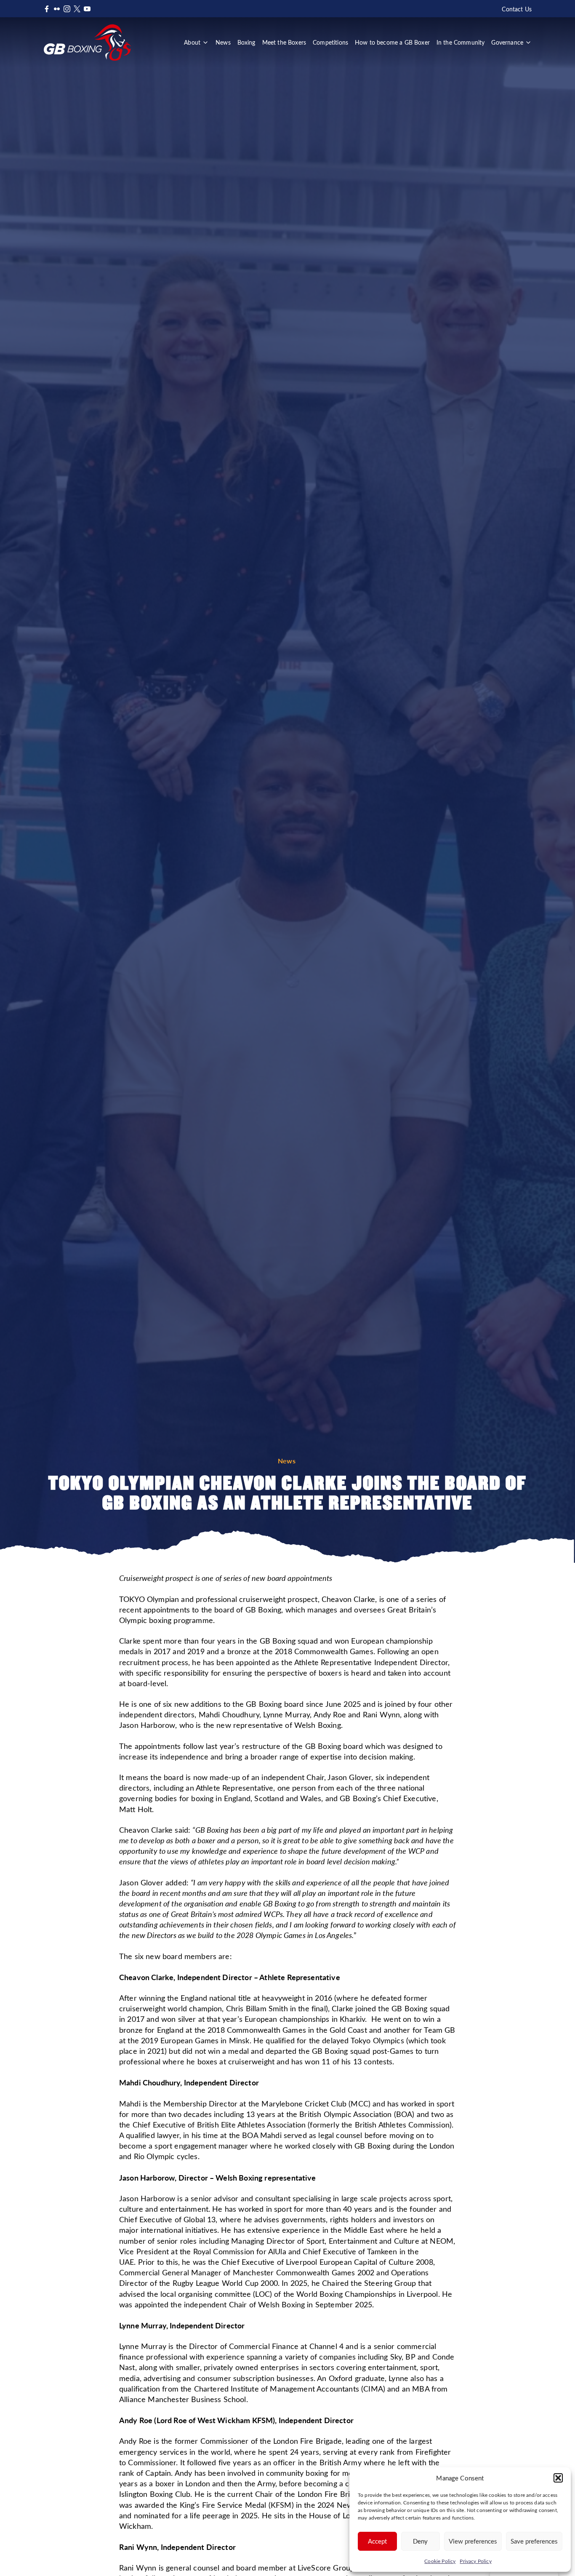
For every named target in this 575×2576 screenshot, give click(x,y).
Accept (377, 2541)
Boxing (246, 42)
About (192, 42)
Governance (507, 42)
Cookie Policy (440, 2561)
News (223, 42)
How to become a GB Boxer (392, 42)
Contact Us (517, 9)
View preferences (473, 2541)
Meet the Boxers (284, 42)
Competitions (330, 42)
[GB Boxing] (87, 43)
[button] (558, 2478)
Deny (420, 2541)
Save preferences (534, 2541)
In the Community (461, 42)
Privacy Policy (475, 2561)
